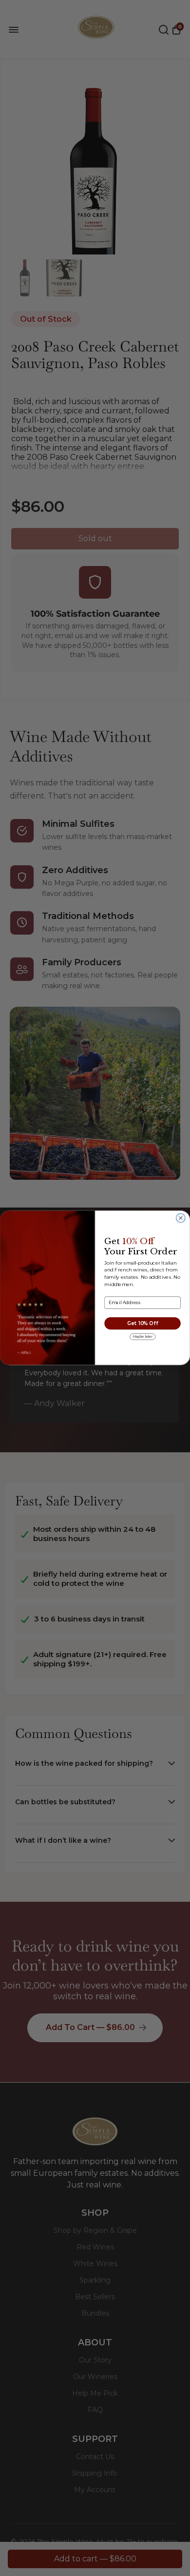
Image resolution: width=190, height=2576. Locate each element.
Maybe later (143, 1337)
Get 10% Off (142, 1324)
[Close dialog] (181, 1218)
